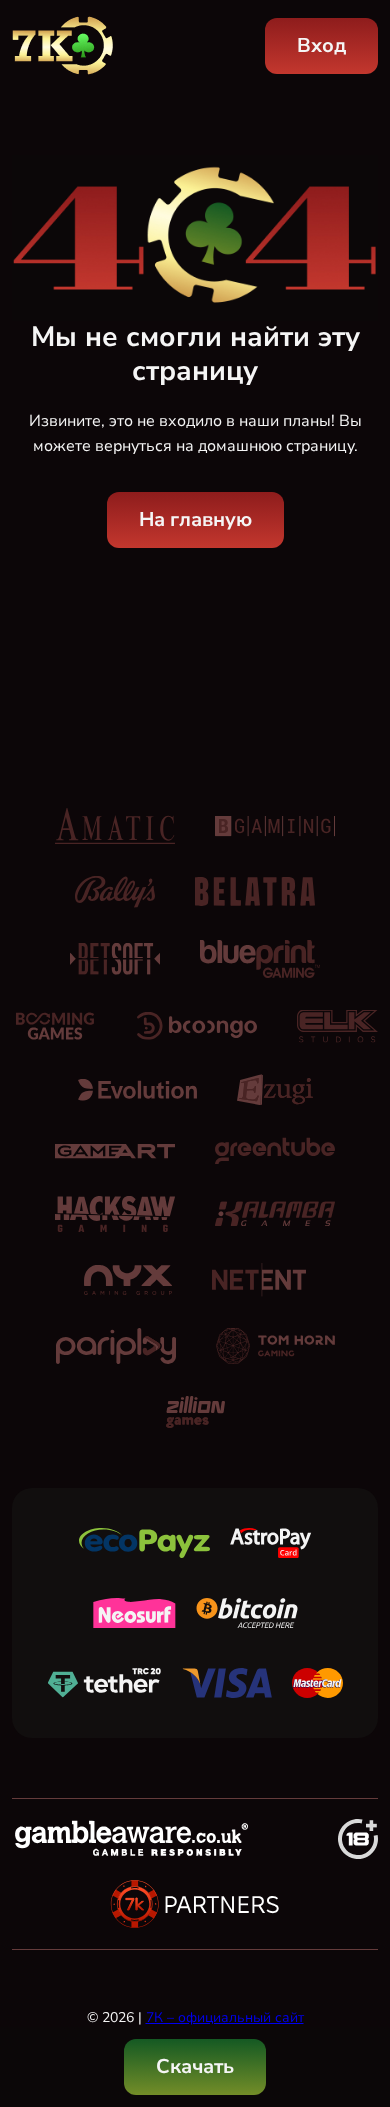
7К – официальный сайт (225, 2017)
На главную (195, 519)
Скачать (195, 2066)
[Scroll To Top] (356, 1989)
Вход (321, 45)
